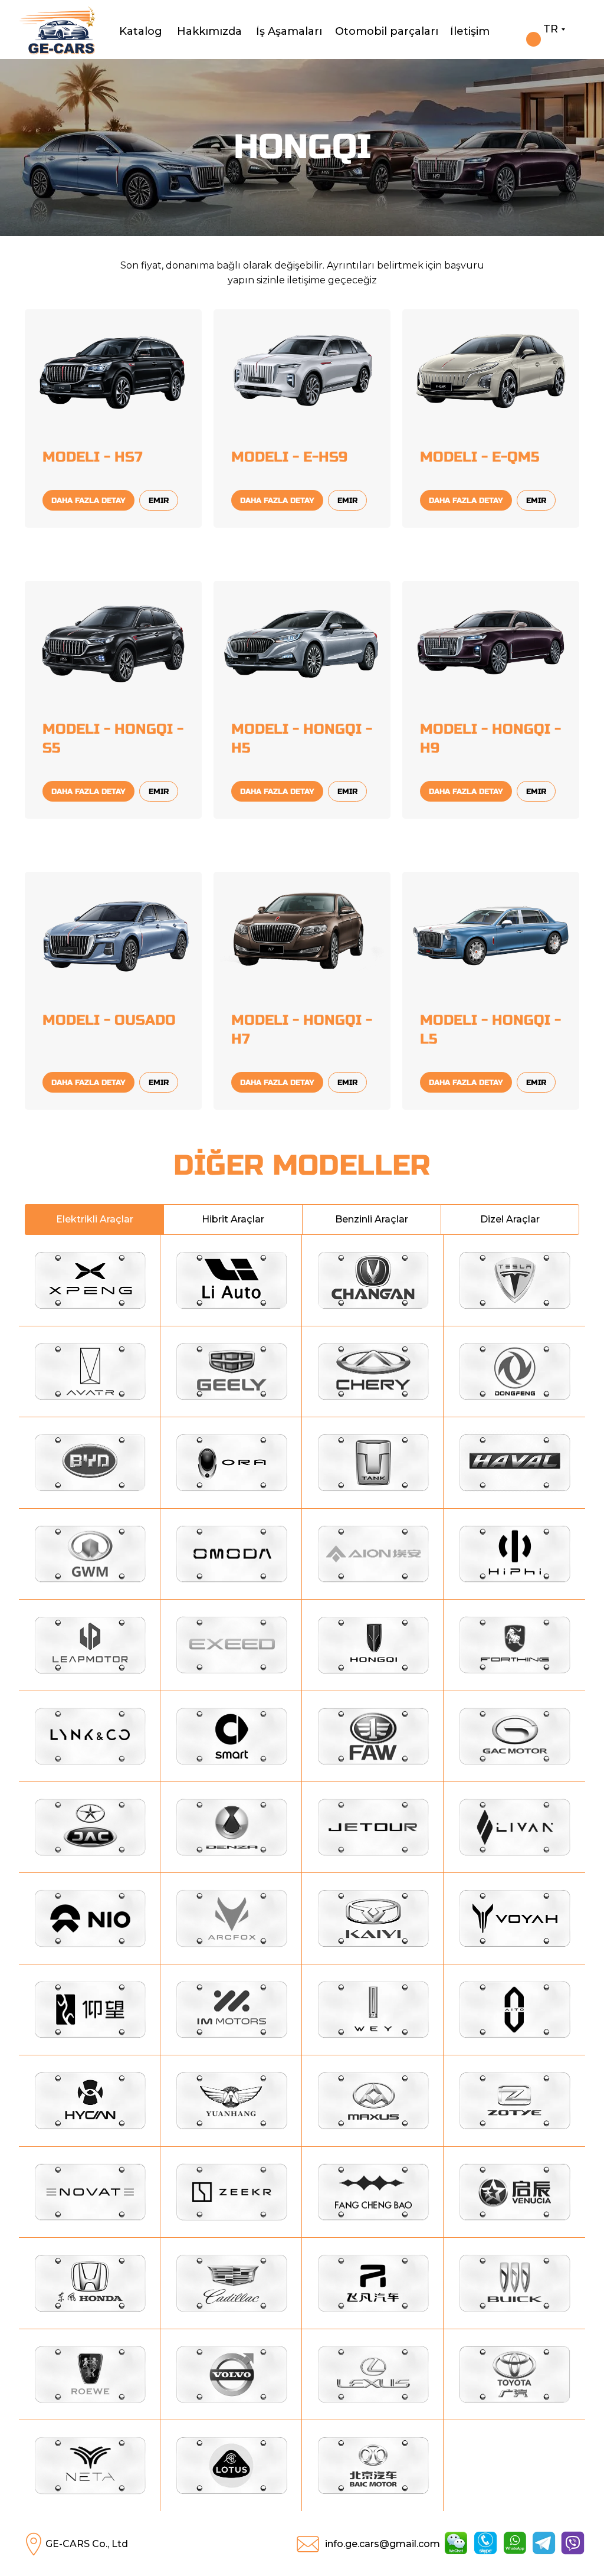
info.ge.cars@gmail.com (383, 2544)
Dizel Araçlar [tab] (510, 1219)
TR (551, 29)
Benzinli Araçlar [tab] (372, 1219)
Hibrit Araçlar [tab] (233, 1219)
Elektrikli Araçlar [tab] (95, 1219)
